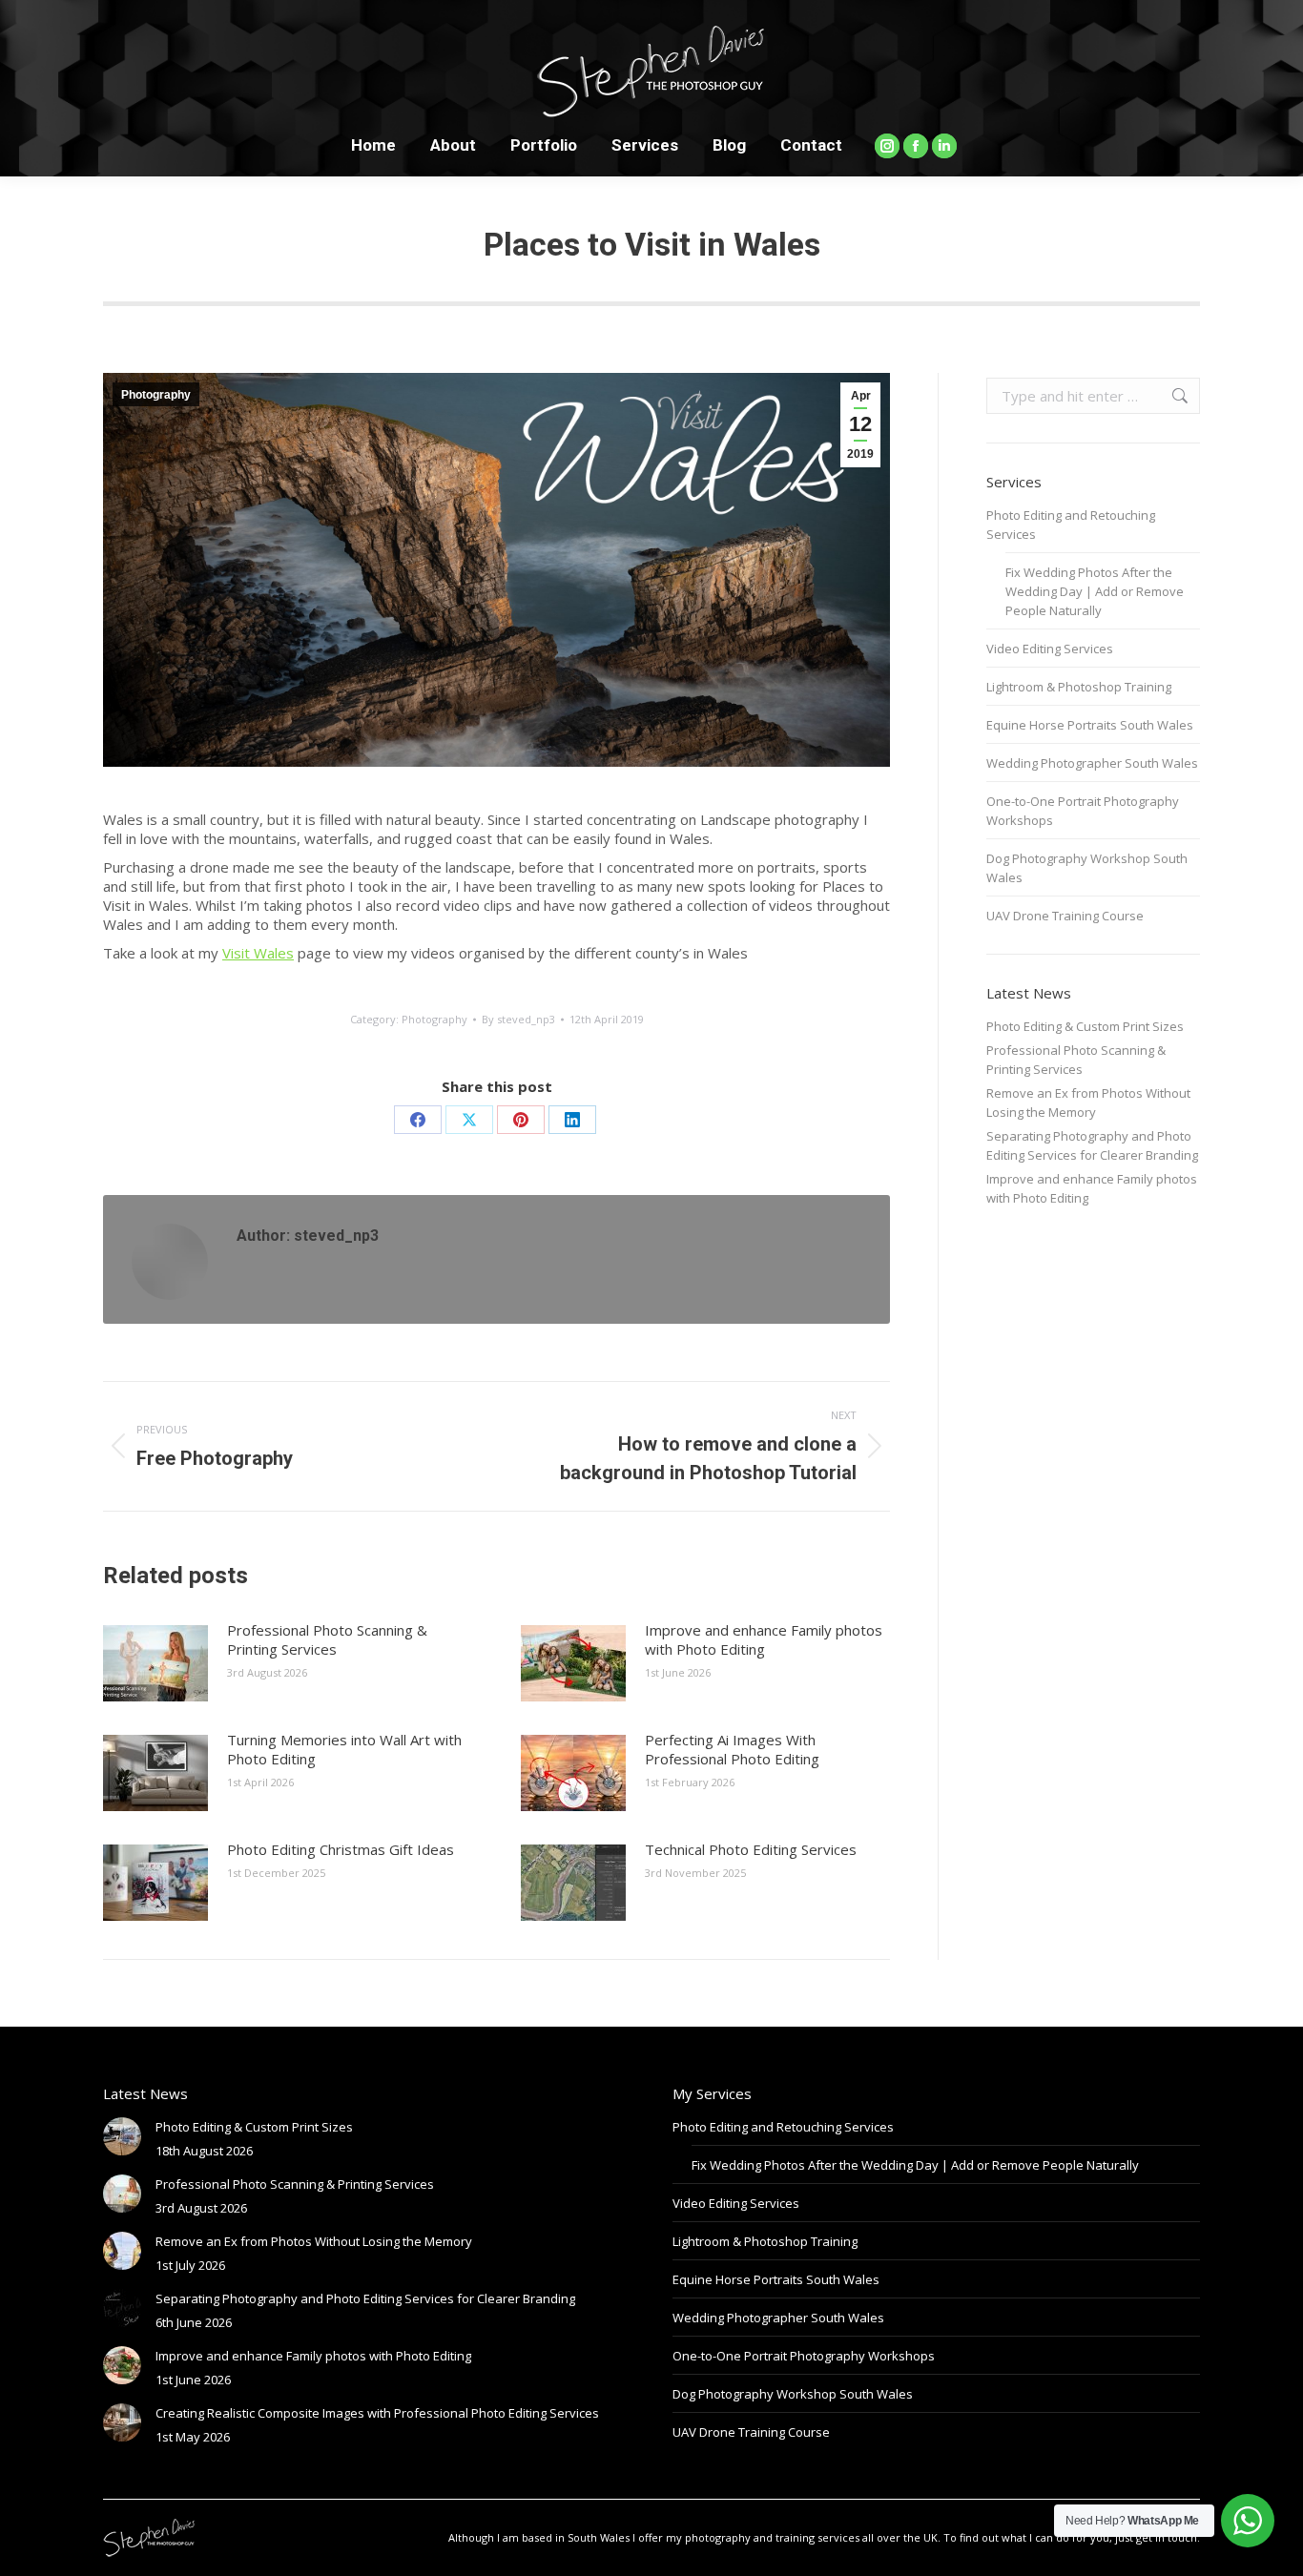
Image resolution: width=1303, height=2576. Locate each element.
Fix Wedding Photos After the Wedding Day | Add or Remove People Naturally (1095, 591)
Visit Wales (258, 953)
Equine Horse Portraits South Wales (1090, 725)
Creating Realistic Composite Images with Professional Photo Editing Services (377, 2413)
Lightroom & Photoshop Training (1079, 687)
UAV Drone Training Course (1065, 916)
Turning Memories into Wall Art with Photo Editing (344, 1749)
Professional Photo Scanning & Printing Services (327, 1639)
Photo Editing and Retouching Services (1071, 525)
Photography (156, 395)
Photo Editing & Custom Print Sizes (1085, 1026)
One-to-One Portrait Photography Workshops (1083, 811)
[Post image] (155, 1663)
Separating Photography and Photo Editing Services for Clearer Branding (1092, 1145)
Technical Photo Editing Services (751, 1849)
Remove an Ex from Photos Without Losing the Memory (1088, 1103)
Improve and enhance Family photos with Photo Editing (764, 1639)
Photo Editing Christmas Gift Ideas (341, 1849)
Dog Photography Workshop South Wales (1087, 868)
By (518, 1019)
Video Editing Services (1050, 649)
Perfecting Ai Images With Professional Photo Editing (732, 1749)
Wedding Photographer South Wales (1092, 763)
